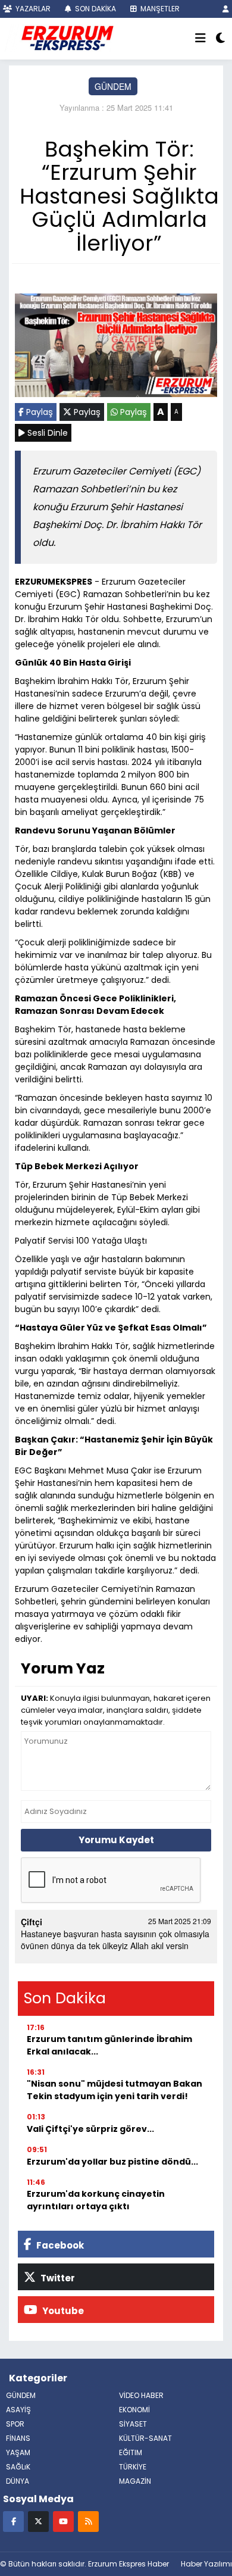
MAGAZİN (135, 2481)
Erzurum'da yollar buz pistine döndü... (112, 2162)
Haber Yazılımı (206, 2564)
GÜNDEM (113, 86)
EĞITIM (131, 2452)
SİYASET (133, 2424)
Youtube (62, 2311)
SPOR (15, 2424)
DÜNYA (18, 2481)
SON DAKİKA (95, 9)
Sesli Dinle (46, 433)
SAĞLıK (18, 2467)
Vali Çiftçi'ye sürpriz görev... (90, 2129)
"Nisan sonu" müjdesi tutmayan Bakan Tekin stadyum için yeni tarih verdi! (115, 2090)
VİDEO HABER (141, 2395)
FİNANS (18, 2438)
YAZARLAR (32, 9)
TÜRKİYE (133, 2467)
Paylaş (38, 412)
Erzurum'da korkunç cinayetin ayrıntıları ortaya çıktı (96, 2200)
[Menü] (200, 39)
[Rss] (88, 2521)
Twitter (57, 2278)
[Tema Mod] (220, 39)
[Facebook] (13, 2521)
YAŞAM (18, 2452)
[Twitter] (38, 2521)
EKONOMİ (134, 2410)
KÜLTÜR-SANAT (145, 2438)
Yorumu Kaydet (116, 1840)
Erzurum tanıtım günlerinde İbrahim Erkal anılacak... (109, 2045)
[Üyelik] (226, 9)
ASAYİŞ (18, 2410)
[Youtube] (63, 2521)
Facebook (59, 2245)
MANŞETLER (159, 9)
